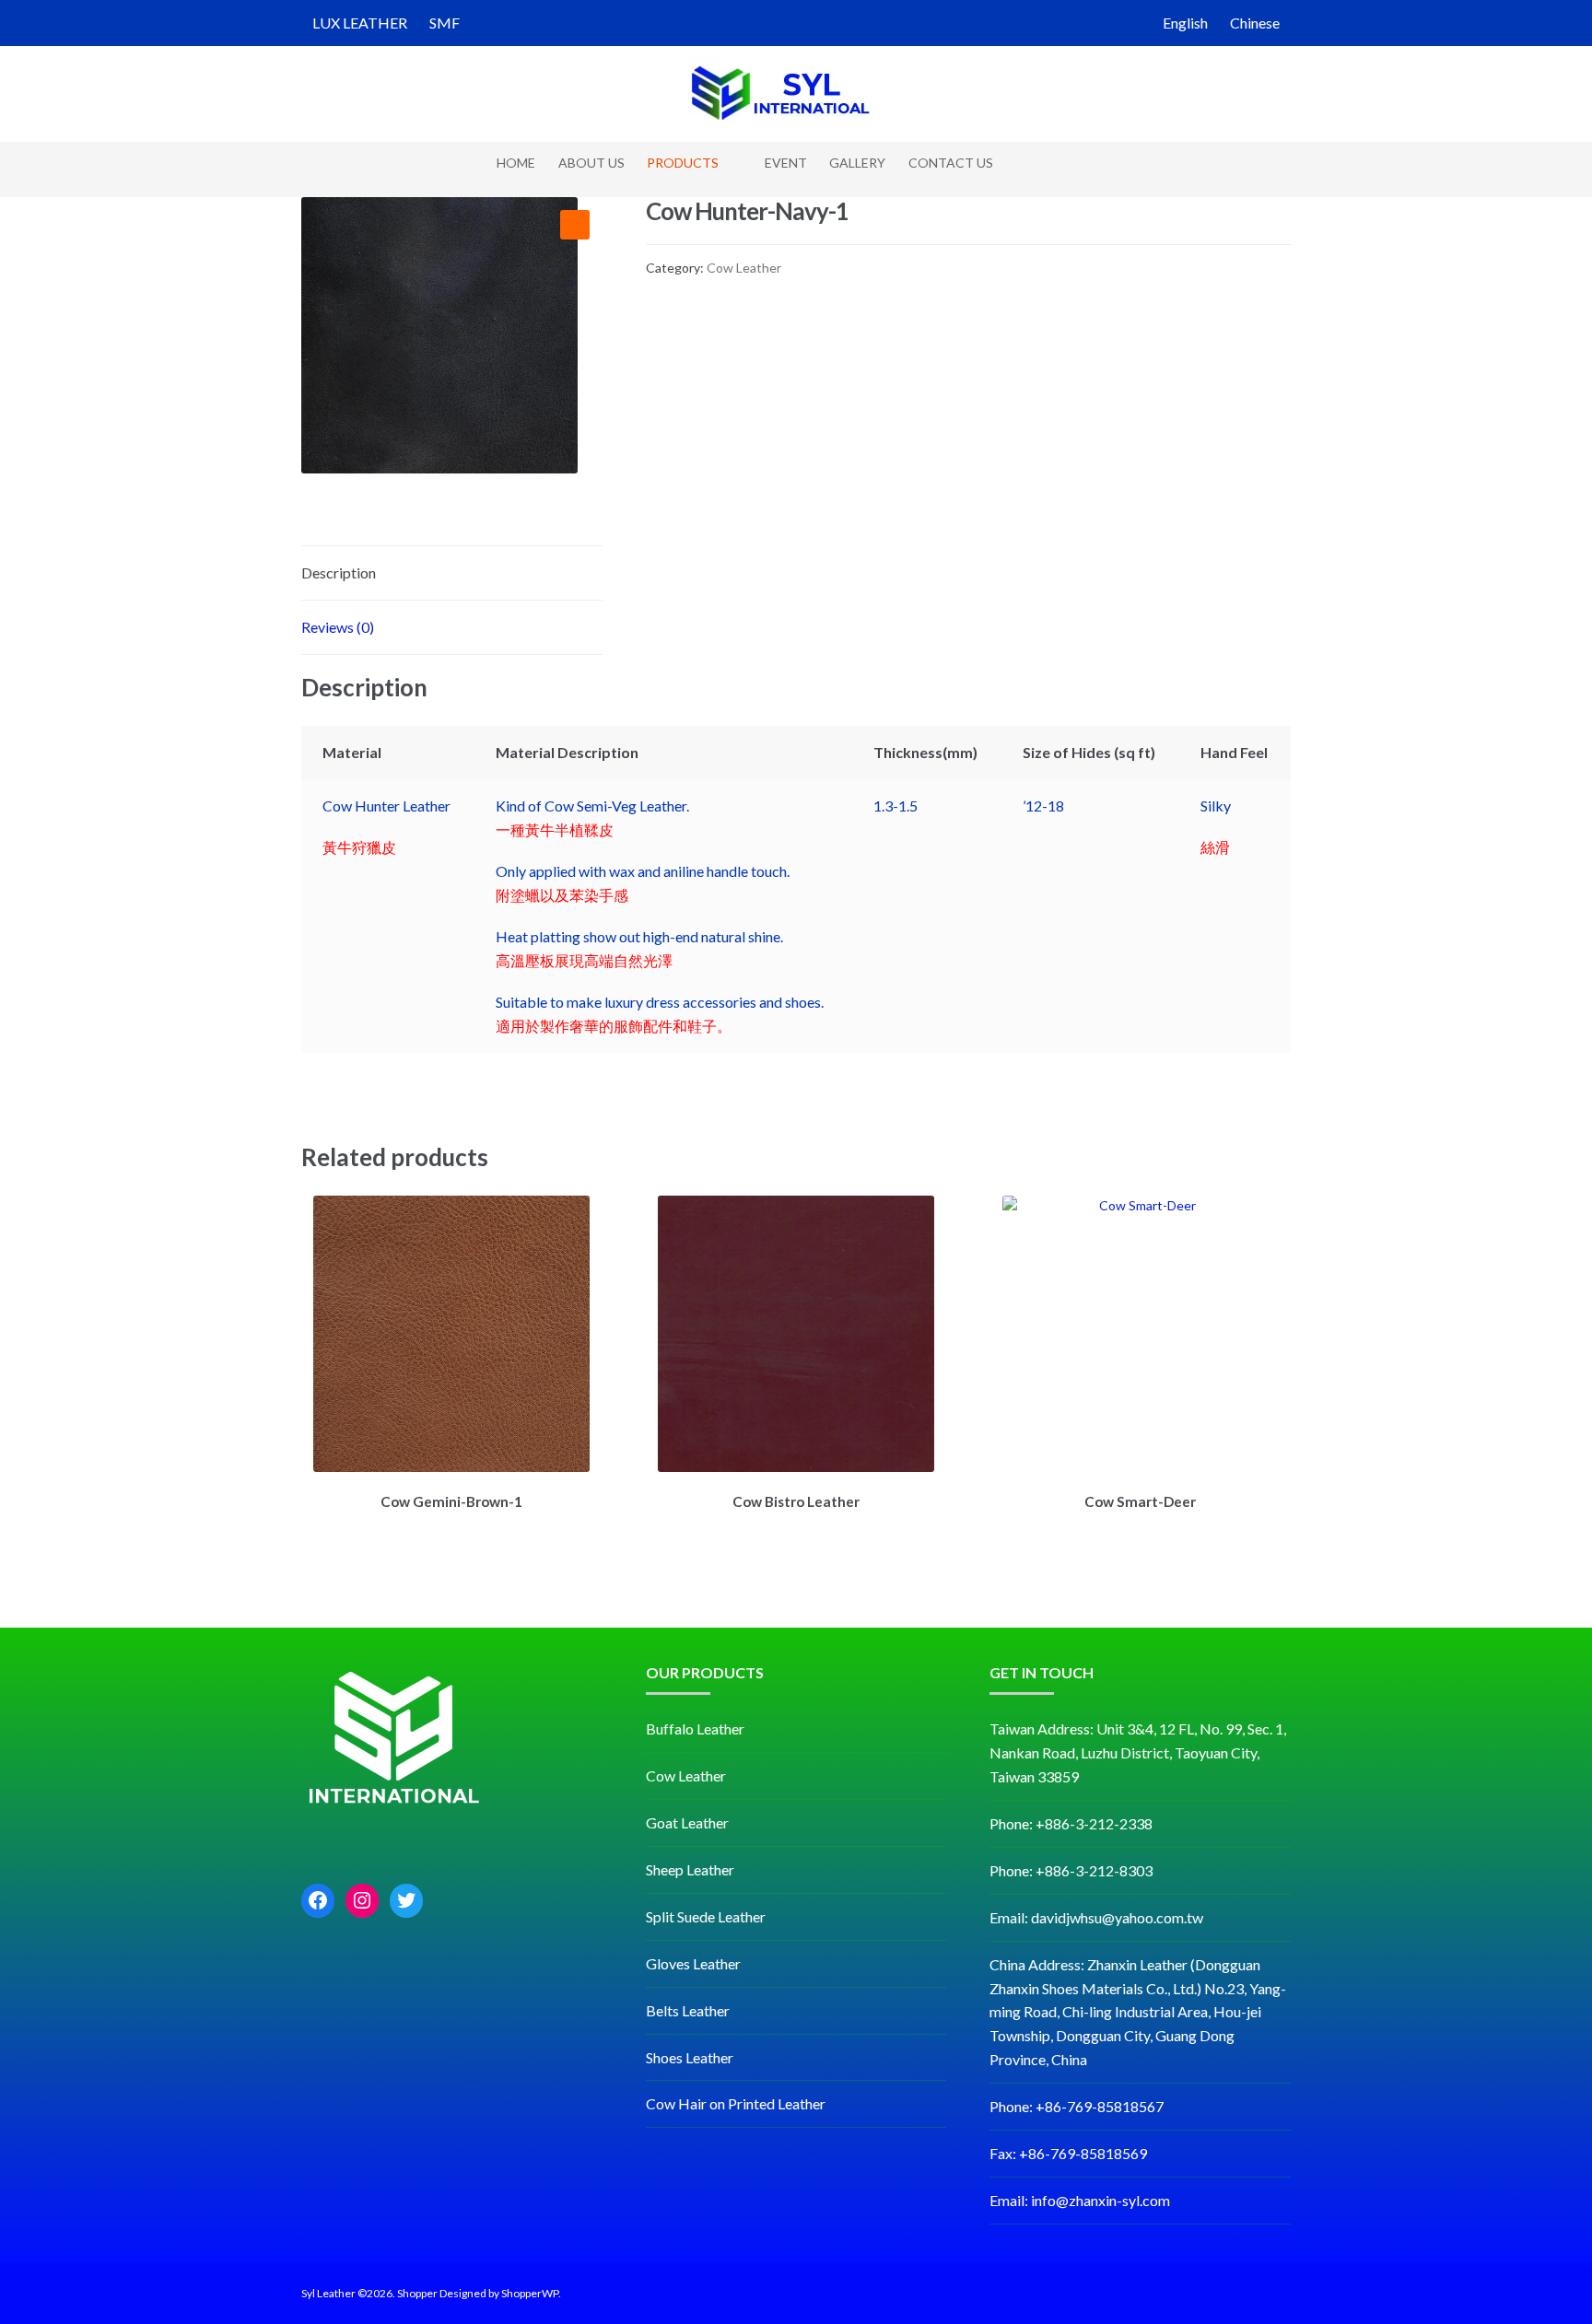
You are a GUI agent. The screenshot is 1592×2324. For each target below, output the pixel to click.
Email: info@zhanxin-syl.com (1080, 2200)
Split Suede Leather (706, 1916)
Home (516, 163)
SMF (445, 23)
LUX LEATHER (360, 23)
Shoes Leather (690, 2057)
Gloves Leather (693, 1963)
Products (683, 163)
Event (786, 163)
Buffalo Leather (695, 1728)
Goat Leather (687, 1822)
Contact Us (951, 163)
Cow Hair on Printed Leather (736, 2103)
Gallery (857, 163)
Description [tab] (339, 572)
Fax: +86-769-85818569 (1068, 2153)
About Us (591, 163)
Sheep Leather (690, 1869)
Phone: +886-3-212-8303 (1071, 1870)
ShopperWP (530, 2293)
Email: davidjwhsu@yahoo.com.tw (1096, 1917)
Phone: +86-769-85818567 (1077, 2106)
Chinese (1255, 23)
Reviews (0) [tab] (338, 627)
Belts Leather (688, 2010)
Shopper (417, 2293)
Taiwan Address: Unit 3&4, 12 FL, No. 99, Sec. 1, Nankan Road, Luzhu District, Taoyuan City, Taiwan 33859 (1138, 1752)
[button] (575, 225)
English (1185, 23)
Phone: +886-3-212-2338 (1071, 1823)
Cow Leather (744, 268)
